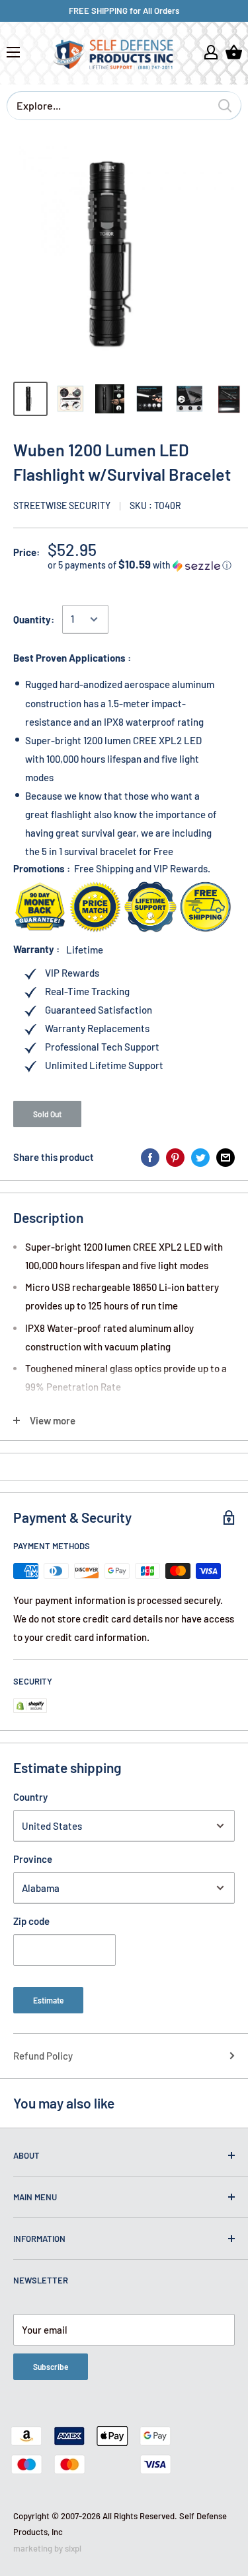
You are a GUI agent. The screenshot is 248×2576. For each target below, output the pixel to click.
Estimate (48, 2000)
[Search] (225, 106)
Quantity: (34, 619)
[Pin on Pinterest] (175, 1157)
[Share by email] (226, 1157)
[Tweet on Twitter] (200, 1157)
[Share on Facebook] (150, 1157)
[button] (141, 565)
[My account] (211, 52)
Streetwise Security (62, 505)
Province (33, 1859)
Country (30, 1797)
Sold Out (47, 1114)
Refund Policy (43, 2056)
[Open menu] (13, 52)
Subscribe (51, 2367)
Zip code (31, 1921)
